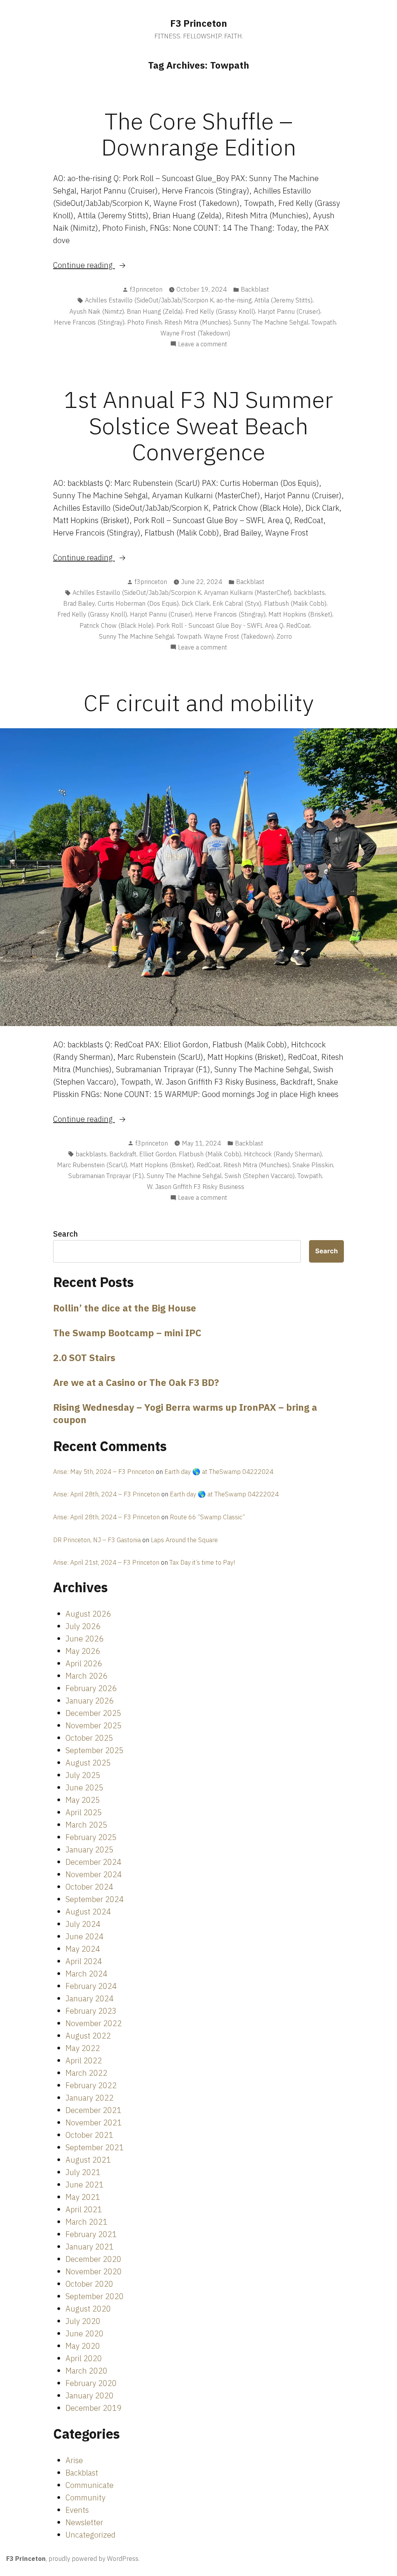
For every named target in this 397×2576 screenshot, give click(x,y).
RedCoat (298, 625)
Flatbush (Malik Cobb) (295, 603)
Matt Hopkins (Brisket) (300, 614)
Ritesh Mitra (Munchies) (198, 322)
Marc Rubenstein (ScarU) (92, 1165)
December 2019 (93, 2408)
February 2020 (91, 2383)
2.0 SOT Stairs (84, 1358)
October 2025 (89, 1738)
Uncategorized (91, 2535)
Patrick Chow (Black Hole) (117, 625)
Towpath (324, 322)
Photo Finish (144, 322)
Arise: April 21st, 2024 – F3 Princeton (106, 1562)
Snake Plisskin (313, 1165)
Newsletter (84, 2522)
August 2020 (88, 2309)
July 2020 (83, 2321)
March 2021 (86, 2222)
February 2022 (91, 2085)
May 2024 (83, 1949)
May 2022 (83, 2048)
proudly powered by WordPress (93, 2559)
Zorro (284, 636)
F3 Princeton (199, 23)
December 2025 (93, 1713)
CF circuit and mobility (198, 702)
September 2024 (95, 1899)
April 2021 (84, 2209)
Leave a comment (203, 344)
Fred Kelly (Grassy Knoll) (220, 311)
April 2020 (84, 2358)
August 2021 (88, 2160)
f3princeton (146, 289)
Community (85, 2497)
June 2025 (85, 1787)
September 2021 (95, 2147)
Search (66, 1234)
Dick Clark (196, 603)
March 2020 (86, 2371)
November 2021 (94, 2122)
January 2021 (90, 2247)
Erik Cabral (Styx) (237, 603)
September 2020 (95, 2296)
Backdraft (123, 1154)
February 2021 (91, 2234)
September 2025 (95, 1750)
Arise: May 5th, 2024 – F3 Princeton (104, 1472)
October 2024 (89, 1887)
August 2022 (88, 2036)
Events (77, 2510)
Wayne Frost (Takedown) (195, 333)
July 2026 (83, 1626)
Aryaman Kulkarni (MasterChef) (248, 593)
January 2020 (90, 2395)
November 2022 (94, 2023)
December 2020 (93, 2259)
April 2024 (84, 1961)
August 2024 (88, 1912)
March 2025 (86, 1825)
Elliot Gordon (158, 1154)
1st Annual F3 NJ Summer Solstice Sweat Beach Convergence (198, 425)
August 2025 (88, 1763)
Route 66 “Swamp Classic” (207, 1517)
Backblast (255, 289)
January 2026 (90, 1701)
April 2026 (84, 1663)
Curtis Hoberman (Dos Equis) (138, 603)
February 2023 (91, 2011)
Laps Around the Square (184, 1540)
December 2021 (93, 2110)
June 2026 (85, 1639)
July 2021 (83, 2172)
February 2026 (91, 1688)
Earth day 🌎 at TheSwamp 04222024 (219, 1472)
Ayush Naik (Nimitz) (97, 311)
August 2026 (88, 1614)
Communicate (90, 2485)
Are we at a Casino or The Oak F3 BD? (136, 1382)
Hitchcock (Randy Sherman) (283, 1154)
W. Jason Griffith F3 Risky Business (196, 1187)
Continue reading (104, 265)
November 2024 (94, 1874)
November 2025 (94, 1725)
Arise (74, 2460)
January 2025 (90, 1850)
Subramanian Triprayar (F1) (106, 1176)
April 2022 (84, 2060)
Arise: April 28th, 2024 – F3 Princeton (106, 1494)
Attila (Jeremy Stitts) (283, 300)
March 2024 (86, 1974)
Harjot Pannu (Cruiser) (289, 311)
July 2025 (83, 1775)
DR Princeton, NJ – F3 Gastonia (97, 1540)
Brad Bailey (79, 603)
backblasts (309, 593)
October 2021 (89, 2135)
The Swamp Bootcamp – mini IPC (127, 1333)
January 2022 (90, 2098)
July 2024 (83, 1924)
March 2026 (86, 1676)
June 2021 (85, 2185)
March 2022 (86, 2073)
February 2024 (91, 1986)
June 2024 (85, 1936)
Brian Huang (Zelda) (155, 311)
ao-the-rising (234, 300)
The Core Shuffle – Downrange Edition (199, 134)
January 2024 (90, 1998)
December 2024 (93, 1862)
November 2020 (94, 2271)
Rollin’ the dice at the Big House (125, 1308)
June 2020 (85, 2333)
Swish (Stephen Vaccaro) (260, 1176)
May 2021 (83, 2197)
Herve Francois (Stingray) (89, 322)
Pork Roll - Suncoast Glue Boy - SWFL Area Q (220, 625)
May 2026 (83, 1651)
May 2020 (83, 2346)
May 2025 (83, 1800)
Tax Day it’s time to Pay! (202, 1562)
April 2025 (84, 1812)
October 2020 (89, 2284)
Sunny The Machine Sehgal (271, 322)
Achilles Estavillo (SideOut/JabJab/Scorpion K (149, 300)
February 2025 (91, 1837)
